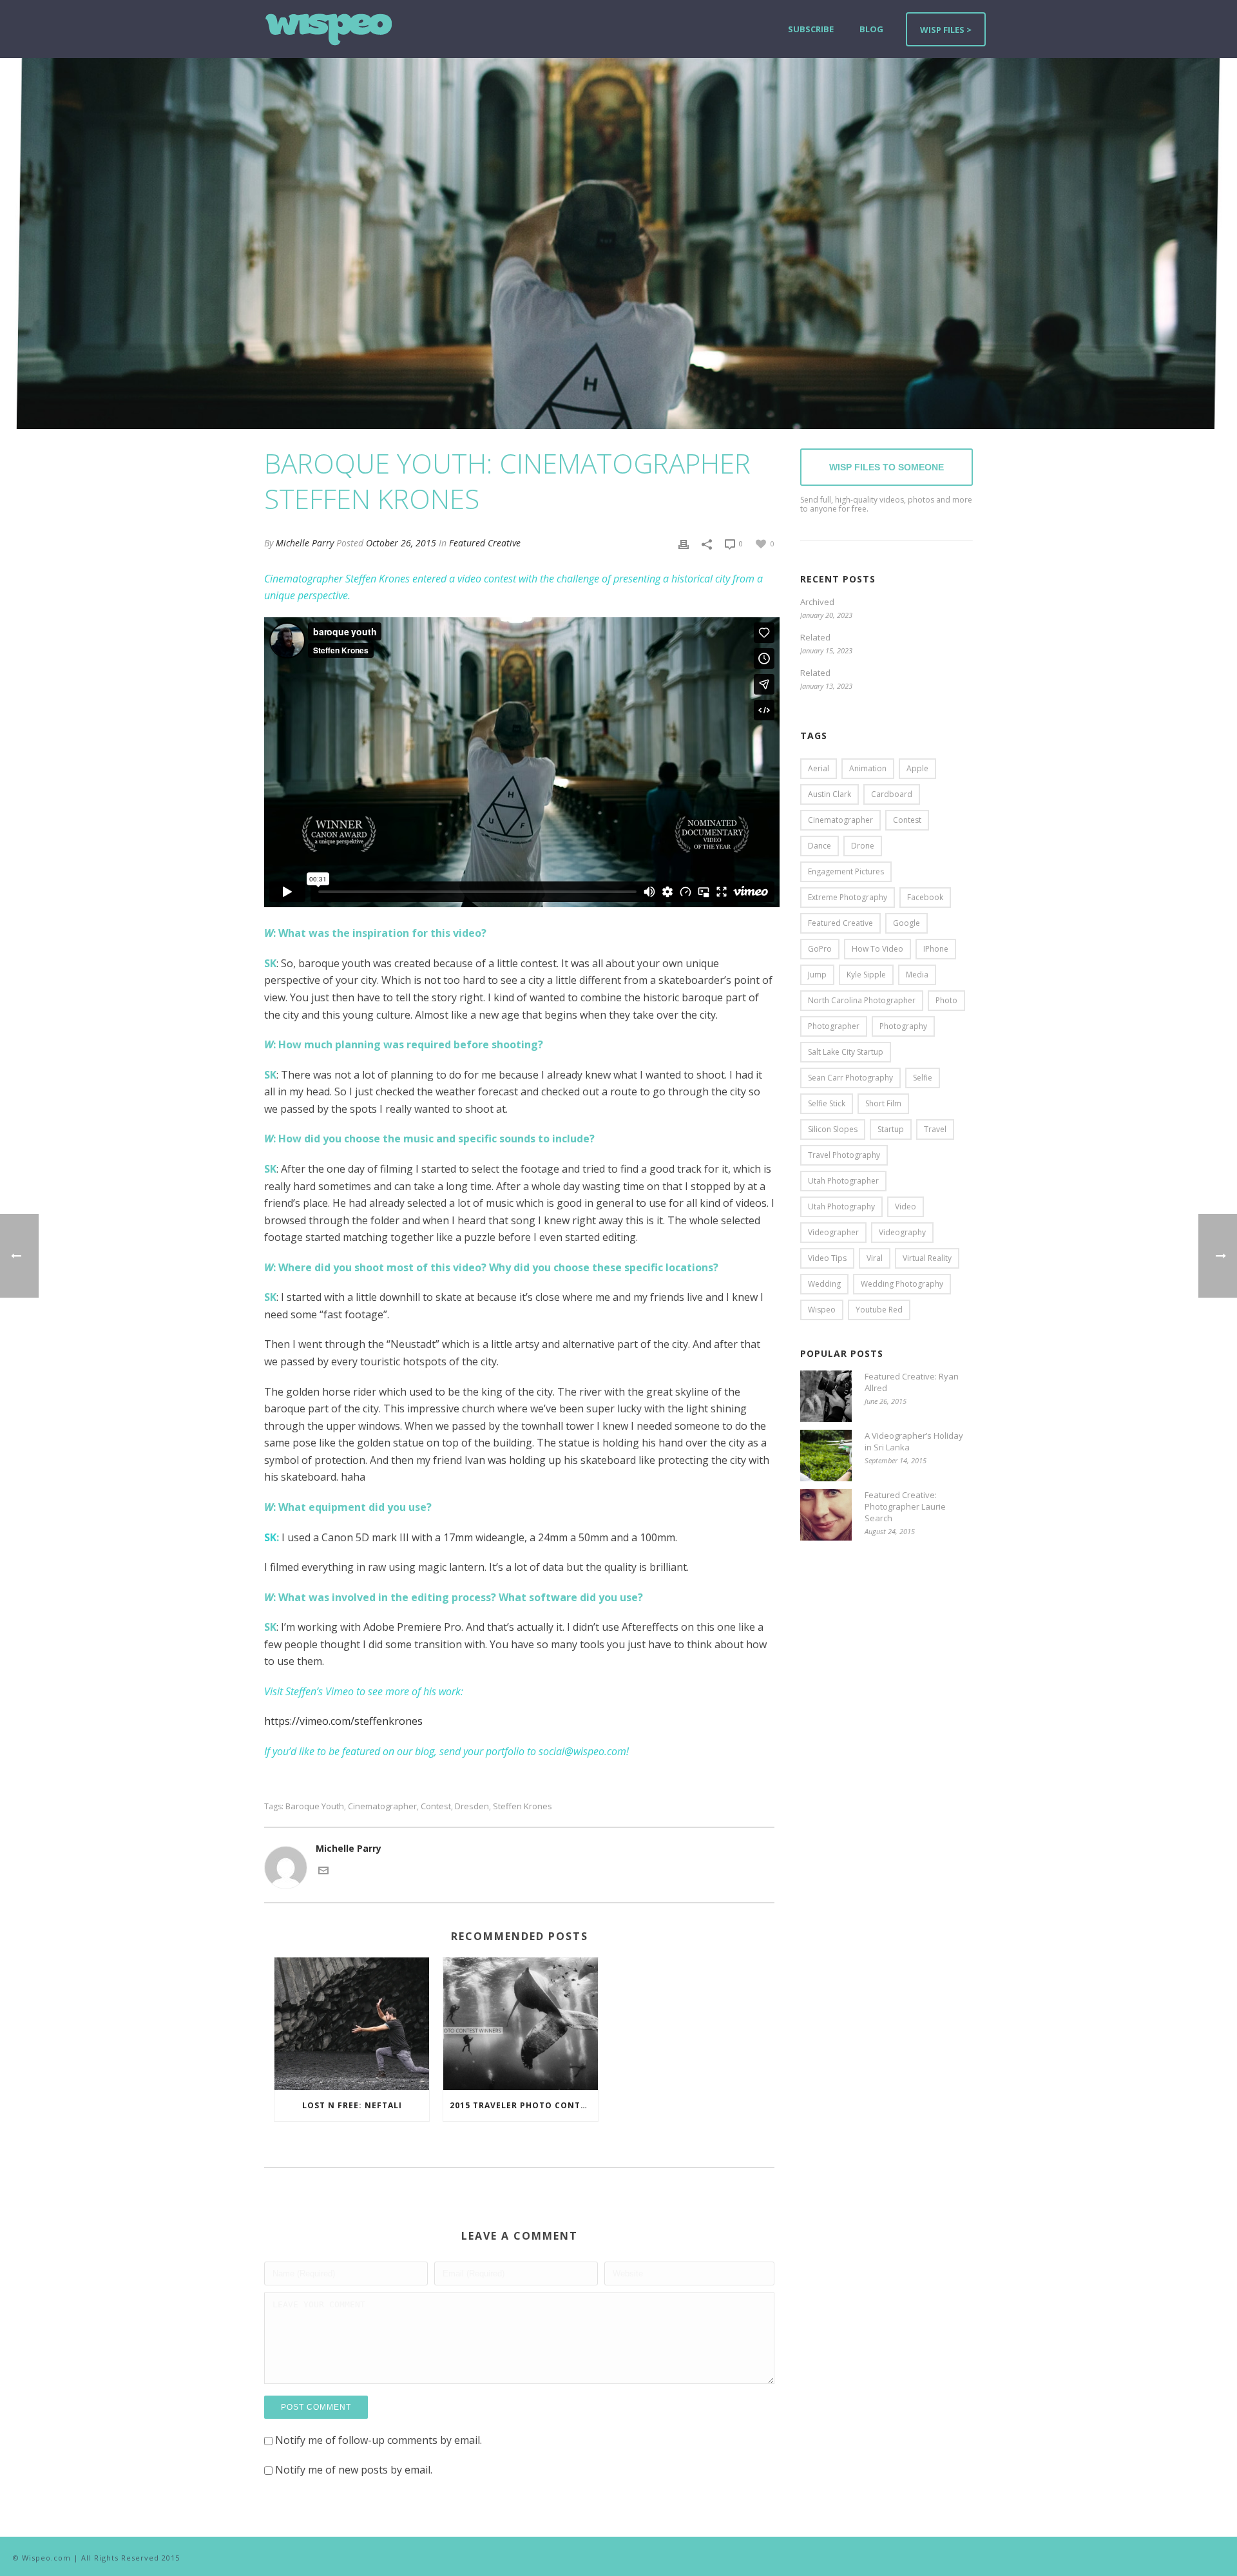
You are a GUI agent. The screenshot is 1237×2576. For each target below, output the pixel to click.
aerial (819, 768)
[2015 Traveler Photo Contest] (521, 2023)
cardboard (892, 794)
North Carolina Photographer (862, 1000)
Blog (871, 29)
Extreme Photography (848, 897)
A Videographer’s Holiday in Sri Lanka (914, 1441)
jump (817, 975)
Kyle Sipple (866, 975)
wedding (824, 1284)
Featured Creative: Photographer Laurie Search (905, 1506)
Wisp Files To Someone (887, 467)
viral (875, 1258)
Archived (817, 602)
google (906, 923)
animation (868, 768)
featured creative (840, 923)
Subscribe (811, 29)
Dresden (472, 1806)
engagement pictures (846, 871)
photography (903, 1026)
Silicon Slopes (833, 1129)
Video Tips (827, 1258)
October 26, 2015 (401, 543)
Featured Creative (485, 543)
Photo (946, 1000)
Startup (891, 1129)
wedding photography (902, 1284)
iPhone (936, 949)
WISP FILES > (946, 30)
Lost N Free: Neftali (352, 2105)
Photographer (834, 1026)
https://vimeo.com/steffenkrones (343, 1721)
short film (883, 1103)
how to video (877, 949)
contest (436, 1806)
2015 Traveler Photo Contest (523, 2105)
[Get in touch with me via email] (323, 1870)
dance (820, 846)
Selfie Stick (827, 1103)
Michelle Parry (305, 543)
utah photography (841, 1206)
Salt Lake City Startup (846, 1052)
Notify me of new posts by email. (354, 2470)
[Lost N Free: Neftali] (352, 2023)
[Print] (684, 543)
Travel (935, 1129)
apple (917, 768)
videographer (833, 1232)
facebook (925, 897)
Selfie (923, 1078)
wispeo (822, 1310)
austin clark (829, 794)
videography (902, 1232)
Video (906, 1206)
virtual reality (927, 1258)
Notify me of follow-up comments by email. (379, 2440)
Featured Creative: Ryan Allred (912, 1382)
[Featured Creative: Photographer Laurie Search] (826, 1515)
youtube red (879, 1310)
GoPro (820, 949)
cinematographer (382, 1806)
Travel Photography (844, 1155)
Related (815, 637)
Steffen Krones (523, 1806)
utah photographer (843, 1181)
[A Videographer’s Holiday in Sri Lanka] (826, 1456)
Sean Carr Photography (850, 1078)
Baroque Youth (315, 1806)
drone (863, 846)
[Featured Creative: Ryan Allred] (826, 1396)
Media (917, 975)
